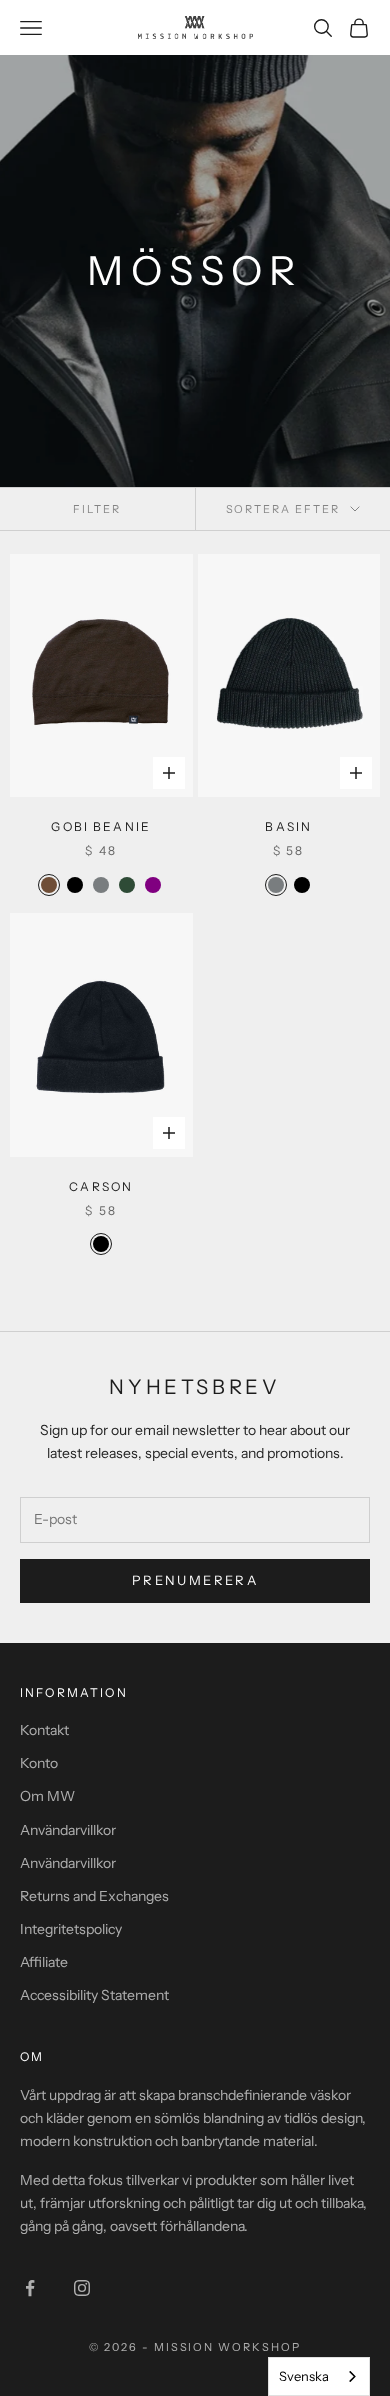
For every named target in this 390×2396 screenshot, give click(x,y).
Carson (101, 1186)
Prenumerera (195, 1580)
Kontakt (44, 1730)
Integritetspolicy (71, 1929)
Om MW (47, 1796)
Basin (288, 826)
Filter (97, 509)
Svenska (304, 2376)
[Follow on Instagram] (82, 2288)
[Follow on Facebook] (30, 2288)
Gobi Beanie (101, 826)
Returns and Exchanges (94, 1896)
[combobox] (319, 2376)
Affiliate (44, 1962)
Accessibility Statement (94, 1995)
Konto (39, 1763)
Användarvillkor (68, 1830)
